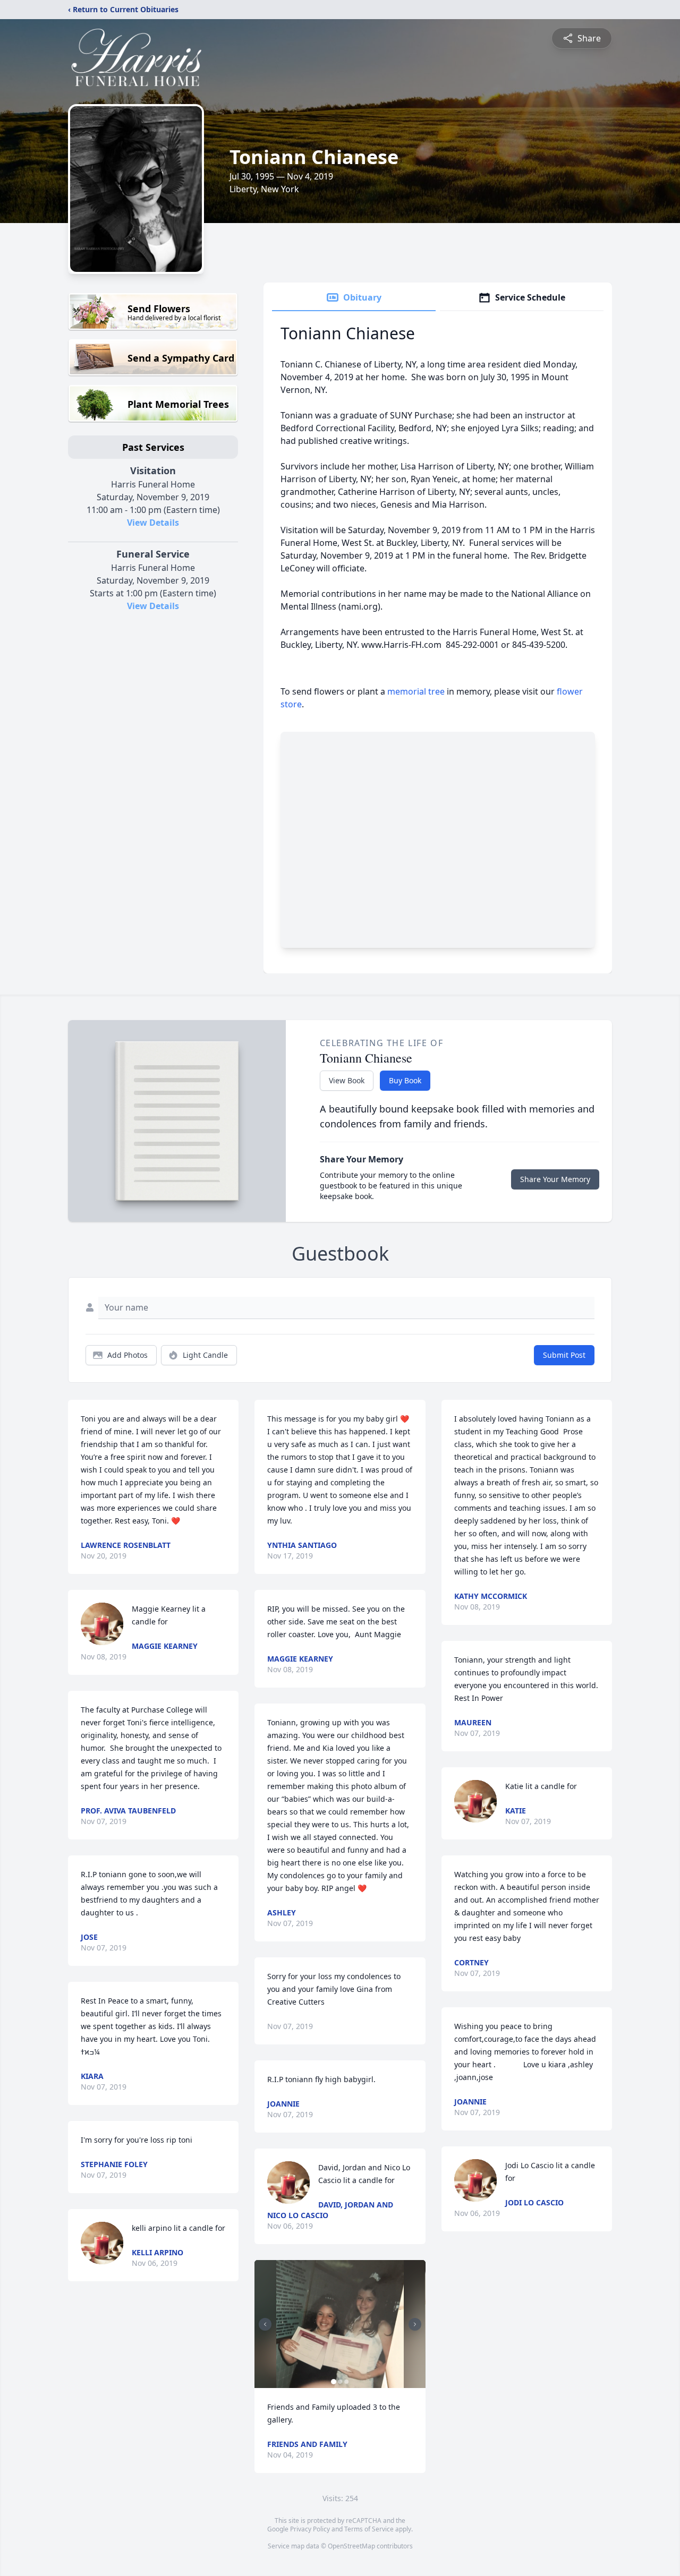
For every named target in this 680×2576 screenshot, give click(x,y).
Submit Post (564, 1355)
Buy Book (405, 1080)
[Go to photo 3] (346, 2382)
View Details (153, 523)
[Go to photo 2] (340, 2382)
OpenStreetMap (351, 2546)
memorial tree (416, 691)
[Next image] (415, 2324)
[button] (340, 2324)
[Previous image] (265, 2324)
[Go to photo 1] (334, 2382)
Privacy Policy (310, 2529)
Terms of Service (369, 2529)
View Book (347, 1080)
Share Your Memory (555, 1179)
